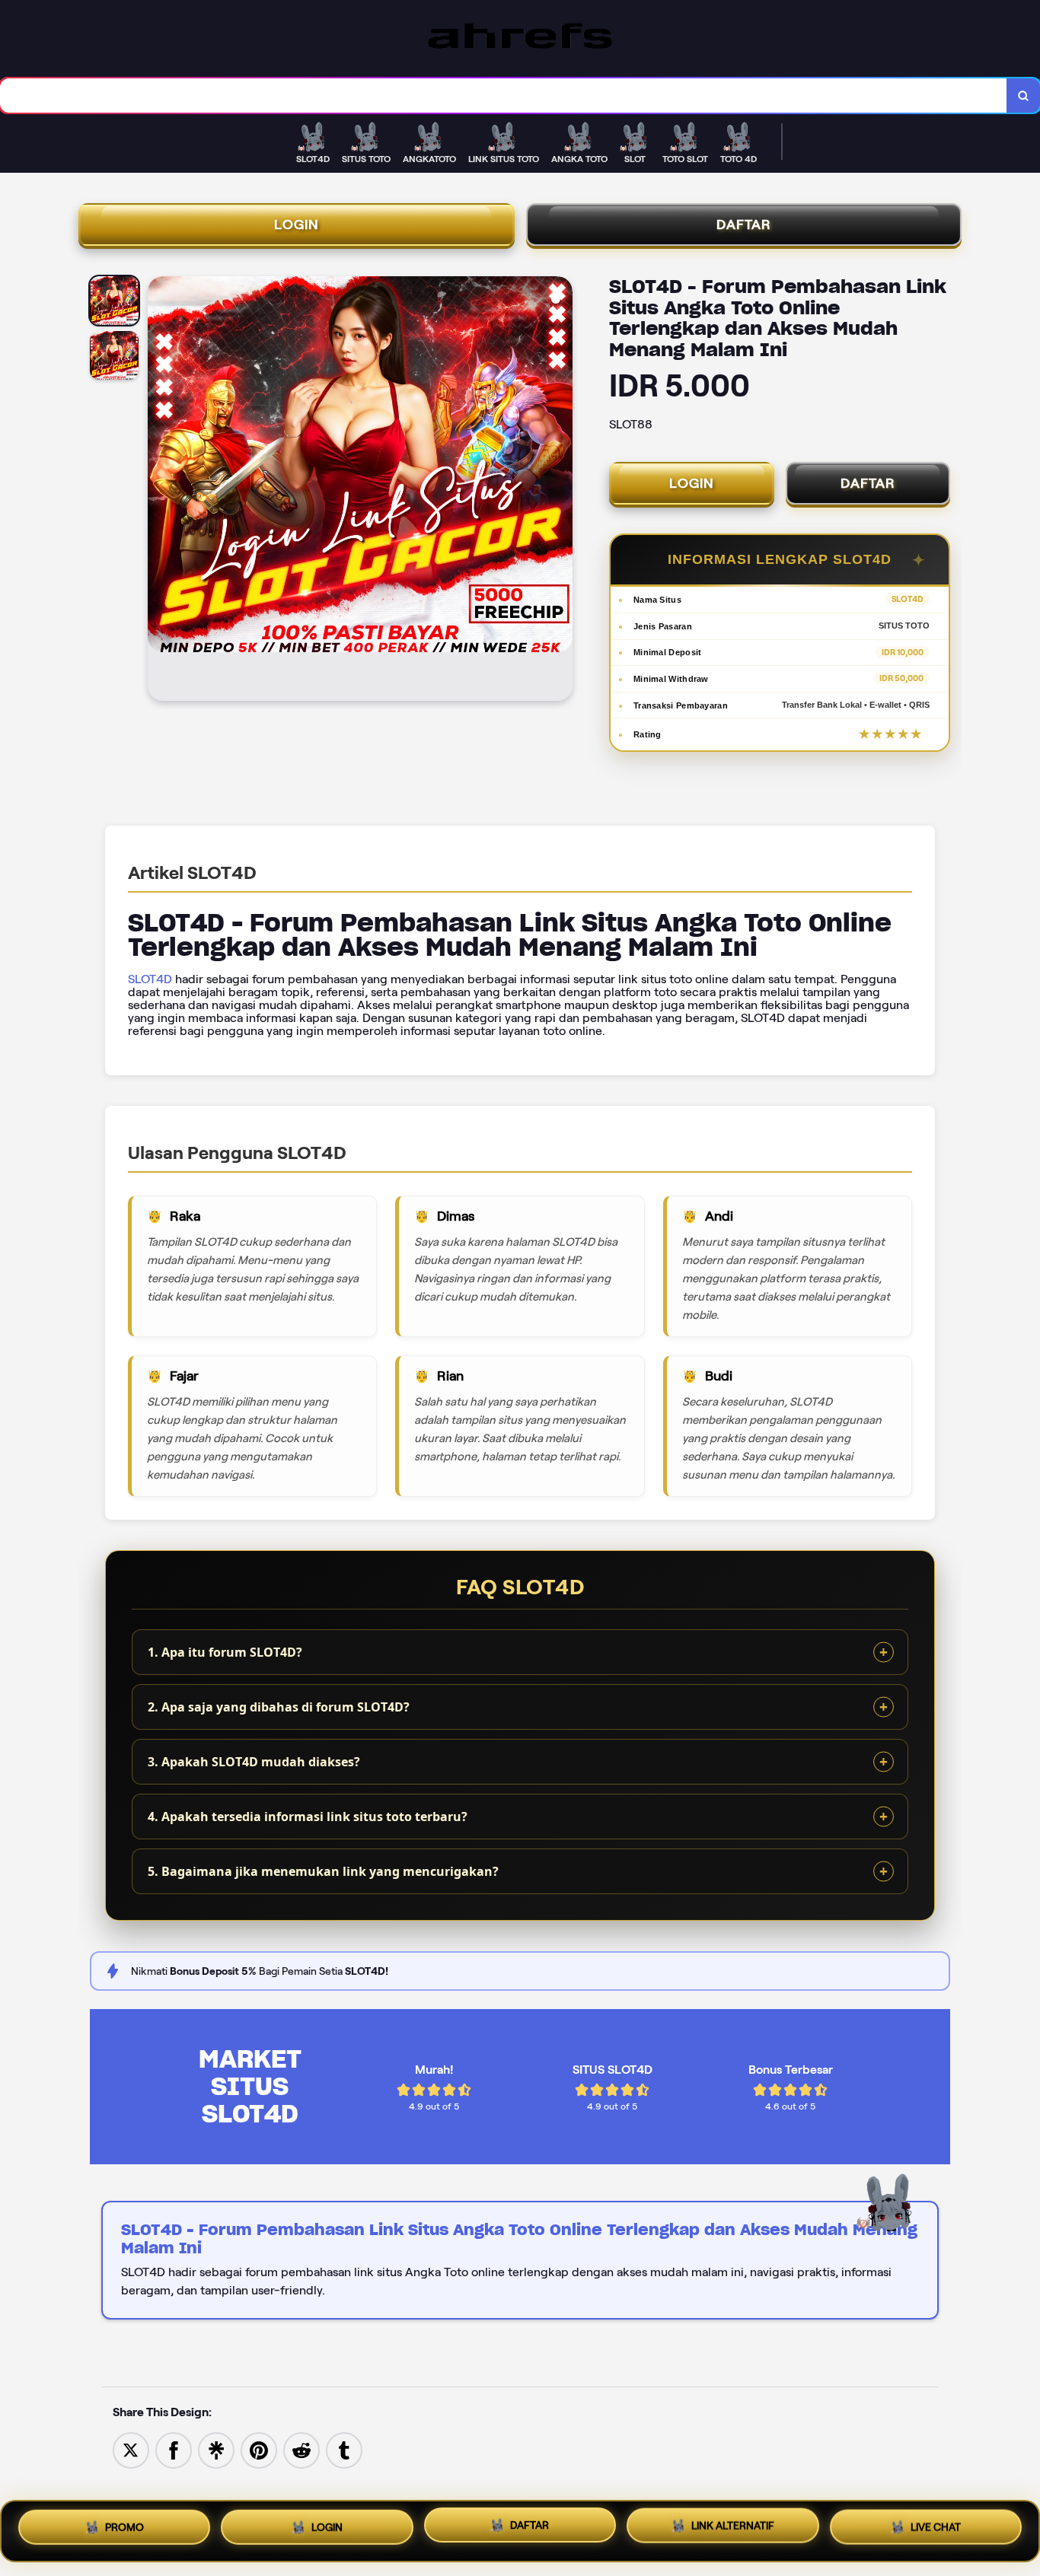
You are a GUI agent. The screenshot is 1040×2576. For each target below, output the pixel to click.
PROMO (124, 2530)
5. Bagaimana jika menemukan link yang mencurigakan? (323, 1871)
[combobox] (504, 96)
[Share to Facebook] (174, 2449)
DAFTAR (744, 224)
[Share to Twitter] (131, 2449)
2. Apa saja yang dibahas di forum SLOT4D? (279, 1707)
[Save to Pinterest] (259, 2449)
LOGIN (297, 224)
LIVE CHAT (936, 2528)
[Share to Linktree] (216, 2449)
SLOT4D (150, 979)
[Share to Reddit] (301, 2449)
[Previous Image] (160, 491)
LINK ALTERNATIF (733, 2530)
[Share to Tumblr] (344, 2449)
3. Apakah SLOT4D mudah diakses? (254, 1762)
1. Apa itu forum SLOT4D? (225, 1652)
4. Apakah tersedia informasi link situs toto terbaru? (308, 1817)
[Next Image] (560, 491)
